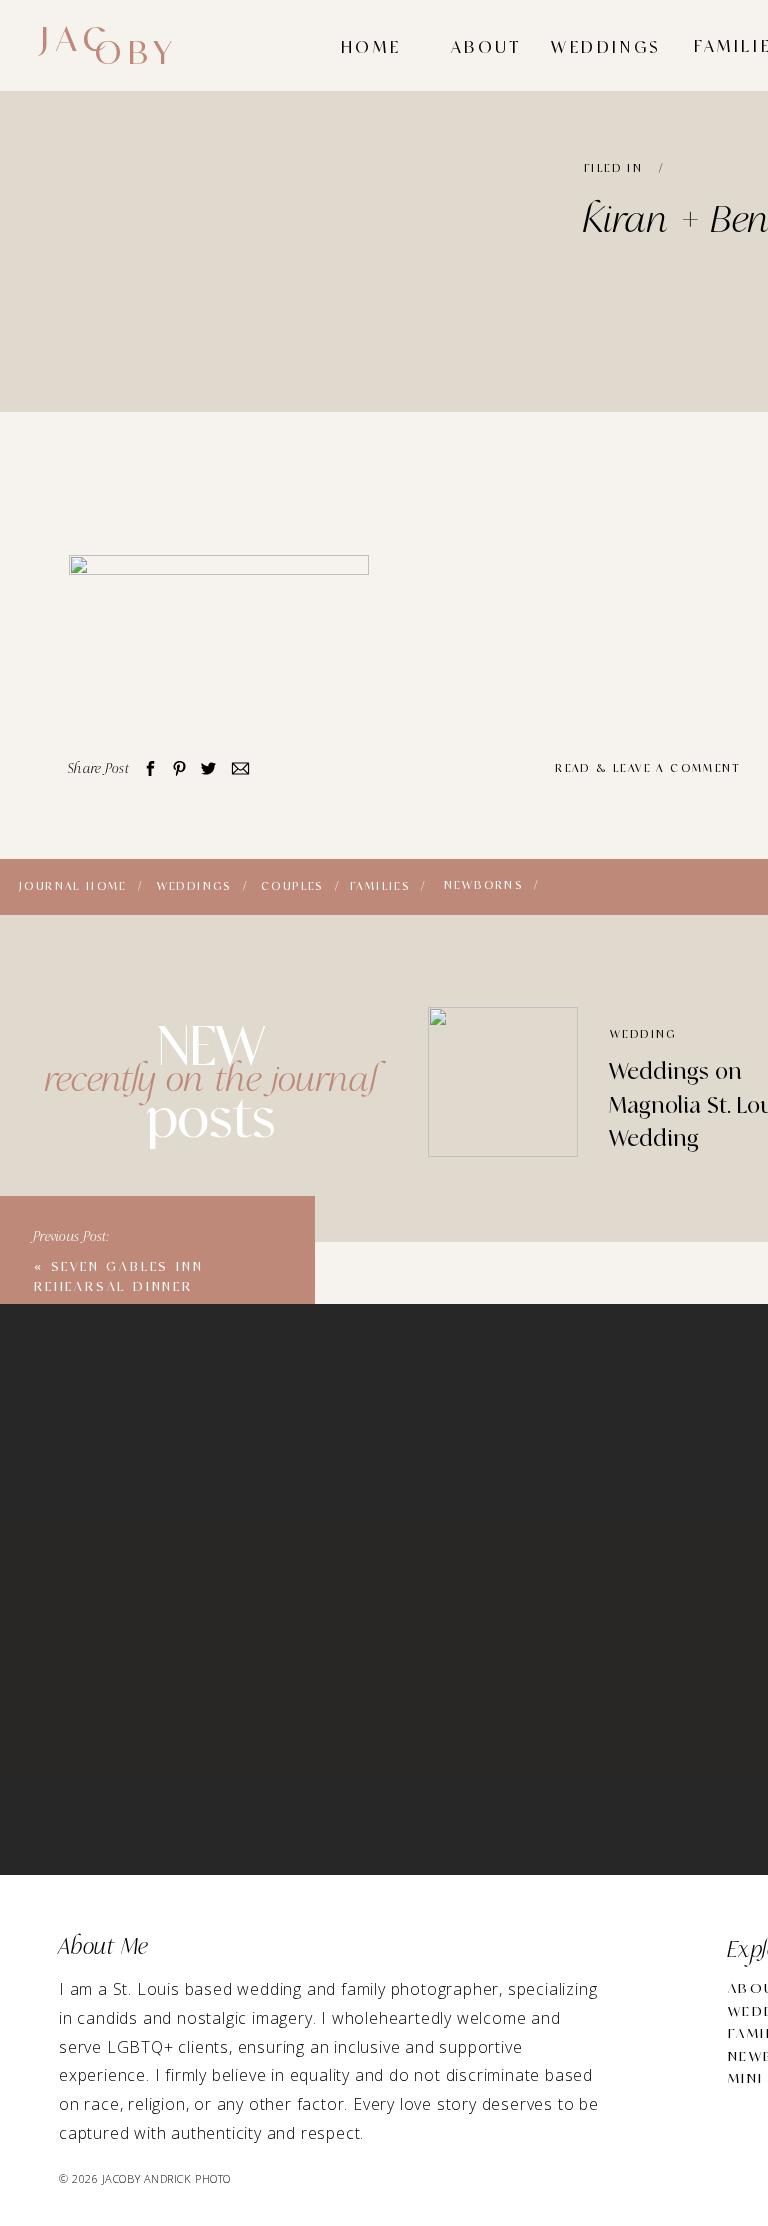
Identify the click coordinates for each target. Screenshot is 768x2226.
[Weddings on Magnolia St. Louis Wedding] (503, 1082)
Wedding (643, 1034)
